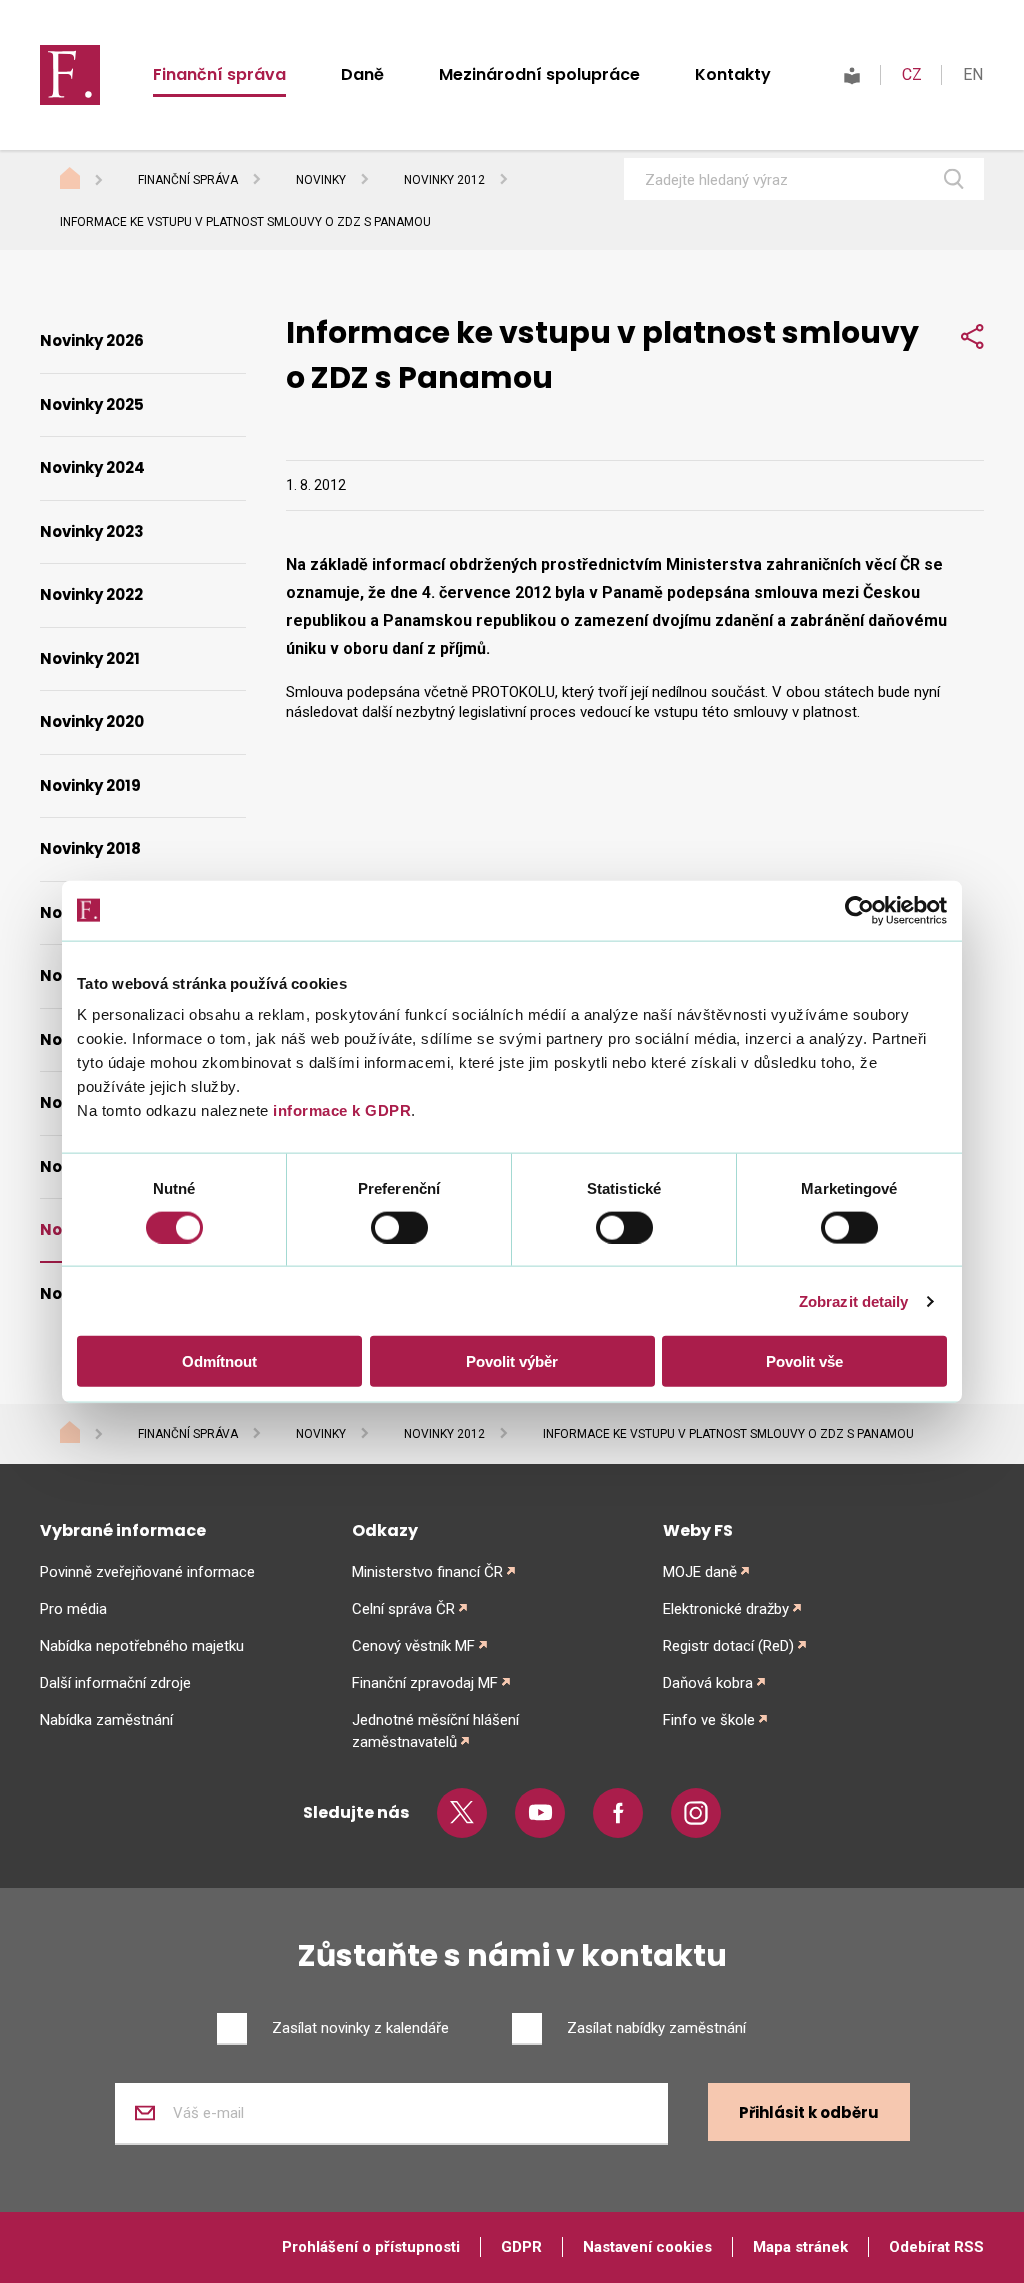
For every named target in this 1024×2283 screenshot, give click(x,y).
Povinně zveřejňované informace (147, 1572)
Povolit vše (804, 1361)
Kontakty (733, 74)
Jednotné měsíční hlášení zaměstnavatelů (435, 1731)
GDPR (521, 2247)
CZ (912, 74)
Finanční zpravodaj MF (425, 1683)
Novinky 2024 (92, 467)
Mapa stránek (800, 2247)
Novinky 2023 (92, 531)
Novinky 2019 (90, 785)
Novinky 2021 (90, 658)
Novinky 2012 (444, 180)
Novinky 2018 (90, 848)
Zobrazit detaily (854, 1300)
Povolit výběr (512, 1361)
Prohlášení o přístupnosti (371, 2247)
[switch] (399, 1227)
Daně (362, 74)
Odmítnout (219, 1361)
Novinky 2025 (92, 404)
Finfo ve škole (709, 1720)
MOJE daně (700, 1572)
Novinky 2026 (92, 340)
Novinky (321, 180)
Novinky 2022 (91, 594)
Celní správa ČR (403, 1609)
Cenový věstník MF (413, 1646)
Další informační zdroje (115, 1683)
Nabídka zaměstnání (106, 1720)
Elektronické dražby (726, 1609)
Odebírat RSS (936, 2247)
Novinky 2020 (92, 721)
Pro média (73, 1609)
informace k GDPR (340, 1110)
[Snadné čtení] (852, 74)
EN (973, 74)
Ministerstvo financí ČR (427, 1572)
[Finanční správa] (70, 74)
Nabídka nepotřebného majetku (142, 1646)
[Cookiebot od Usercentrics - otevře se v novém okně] (859, 910)
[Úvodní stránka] (89, 181)
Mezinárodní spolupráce (539, 74)
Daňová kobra (708, 1683)
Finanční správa (219, 74)
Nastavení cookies (647, 2247)
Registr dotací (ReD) (728, 1646)
